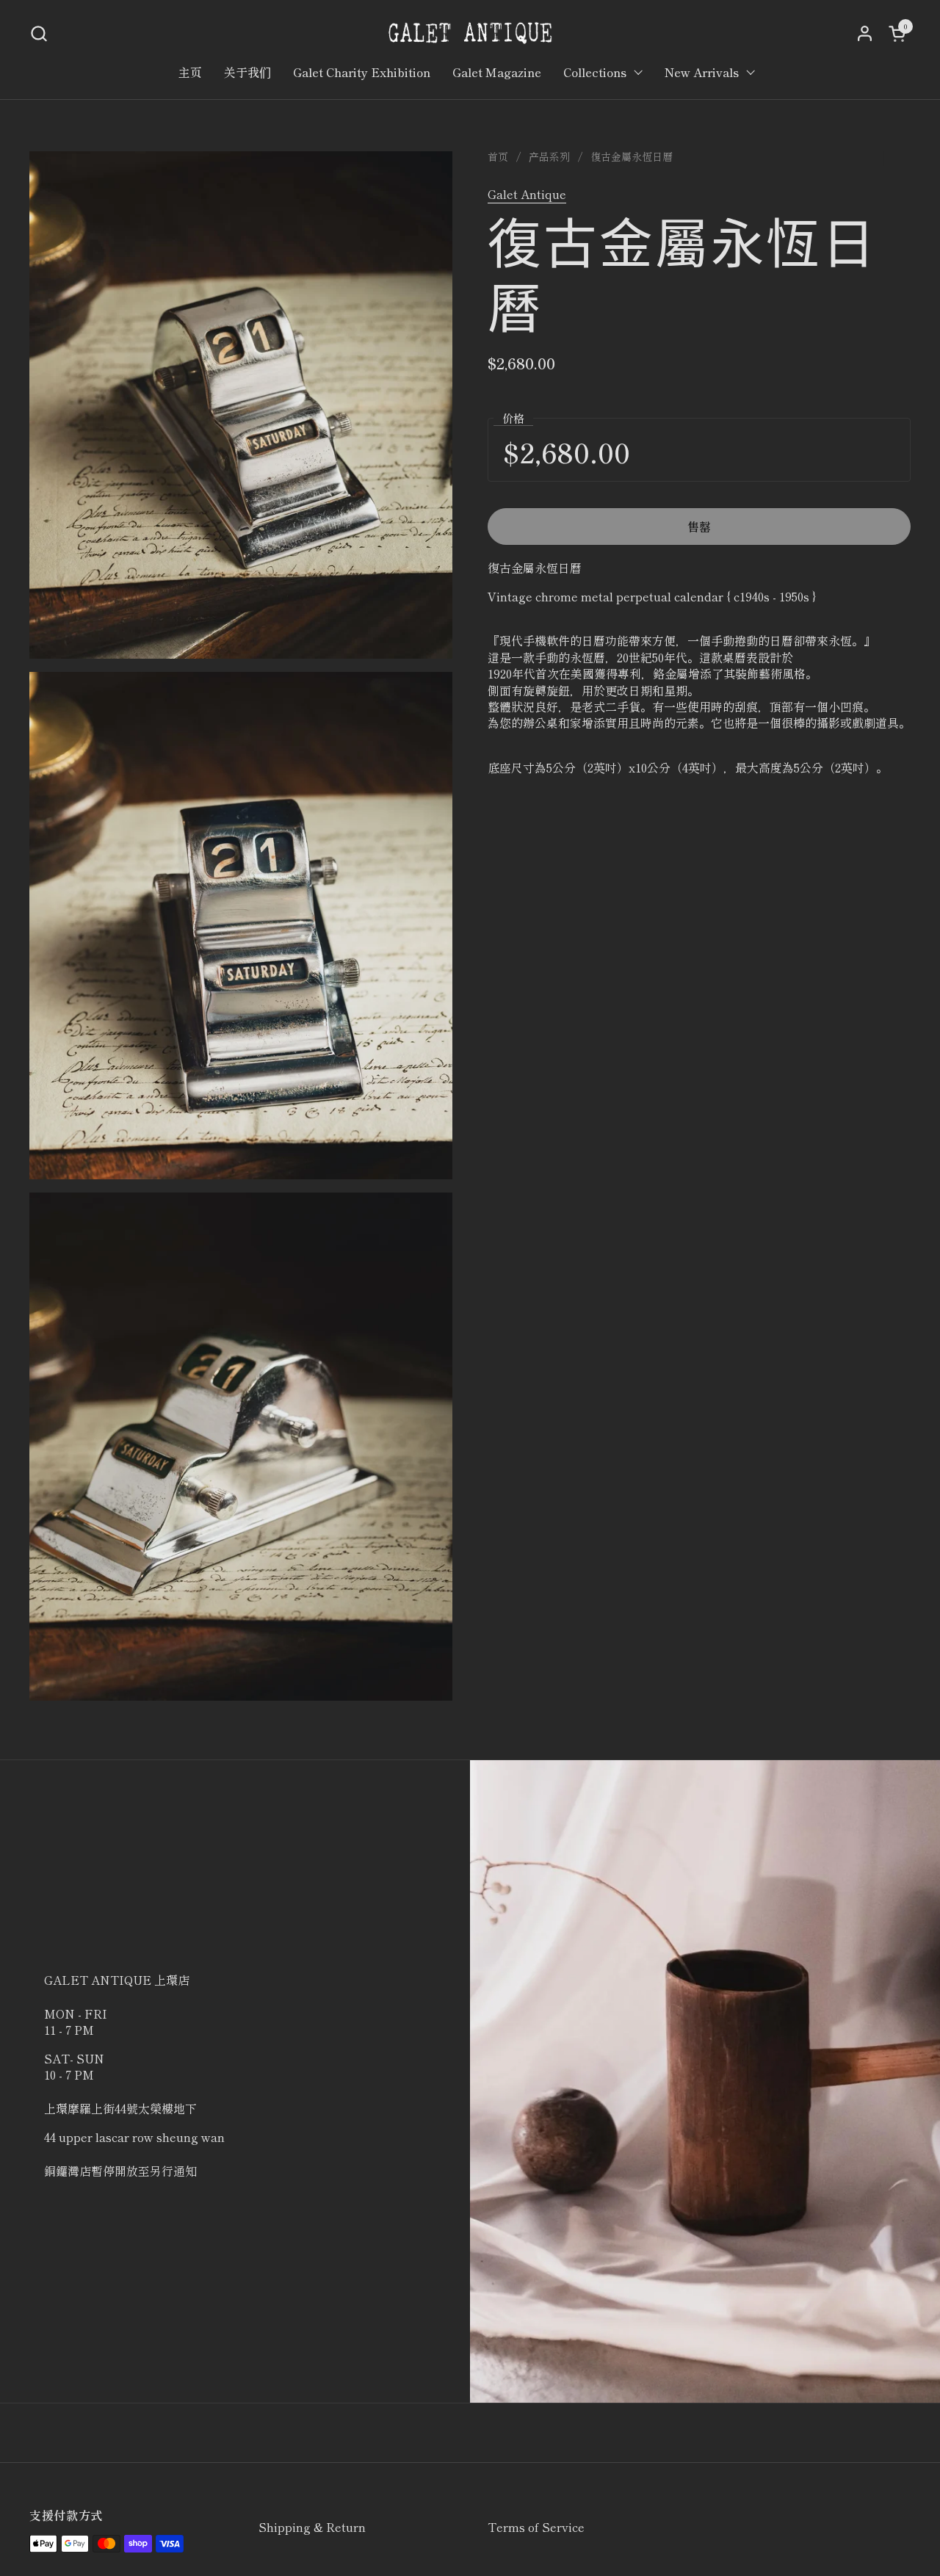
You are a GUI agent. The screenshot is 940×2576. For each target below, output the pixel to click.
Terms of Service (536, 2527)
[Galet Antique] (470, 33)
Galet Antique (527, 194)
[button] (39, 33)
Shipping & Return (312, 2527)
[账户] (865, 33)
